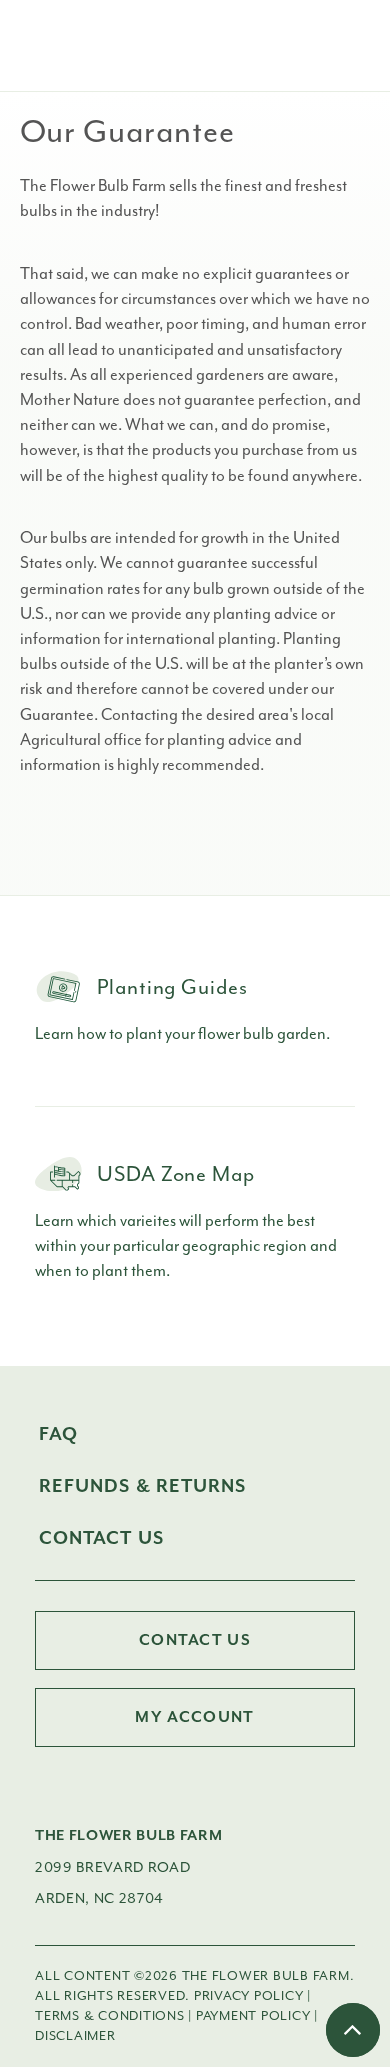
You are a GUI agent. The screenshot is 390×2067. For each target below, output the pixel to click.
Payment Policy (253, 2015)
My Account (194, 1717)
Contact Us (101, 1538)
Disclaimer (75, 2035)
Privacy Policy (248, 1995)
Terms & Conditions (109, 2015)
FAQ (58, 1434)
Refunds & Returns (142, 1486)
